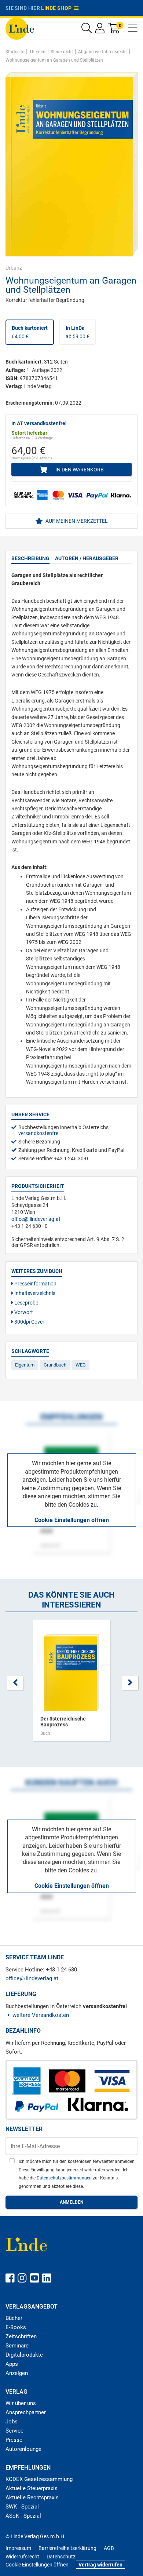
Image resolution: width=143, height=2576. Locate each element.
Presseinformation (35, 1284)
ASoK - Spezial (23, 2516)
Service (14, 2431)
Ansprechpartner (26, 2412)
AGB (109, 2548)
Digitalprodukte (24, 2355)
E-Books (16, 2327)
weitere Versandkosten (41, 2015)
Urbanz (14, 268)
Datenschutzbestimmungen (65, 2178)
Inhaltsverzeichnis (34, 1293)
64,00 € (30, 332)
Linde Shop (58, 8)
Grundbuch (55, 1365)
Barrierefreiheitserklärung (67, 2548)
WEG (81, 1365)
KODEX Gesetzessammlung (39, 2479)
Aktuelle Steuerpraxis (32, 2488)
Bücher (14, 2318)
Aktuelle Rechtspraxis (32, 2497)
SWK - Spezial (22, 2507)
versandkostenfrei (39, 1133)
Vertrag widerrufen (100, 2565)
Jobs (12, 2422)
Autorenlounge (23, 2449)
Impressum (18, 2548)
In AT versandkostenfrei (39, 423)
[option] (71, 1684)
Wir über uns (21, 2403)
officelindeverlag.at (36, 1219)
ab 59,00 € (78, 332)
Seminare (17, 2346)
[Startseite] (20, 28)
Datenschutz (61, 2557)
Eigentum (25, 1365)
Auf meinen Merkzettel (76, 521)
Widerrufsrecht (22, 2557)
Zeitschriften (21, 2336)
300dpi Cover (29, 1322)
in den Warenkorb (79, 470)
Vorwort (23, 1312)
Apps (12, 2364)
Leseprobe (26, 1303)
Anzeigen (17, 2373)
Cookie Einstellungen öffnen (72, 1520)
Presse (14, 2440)
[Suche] (87, 30)
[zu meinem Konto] (100, 30)
